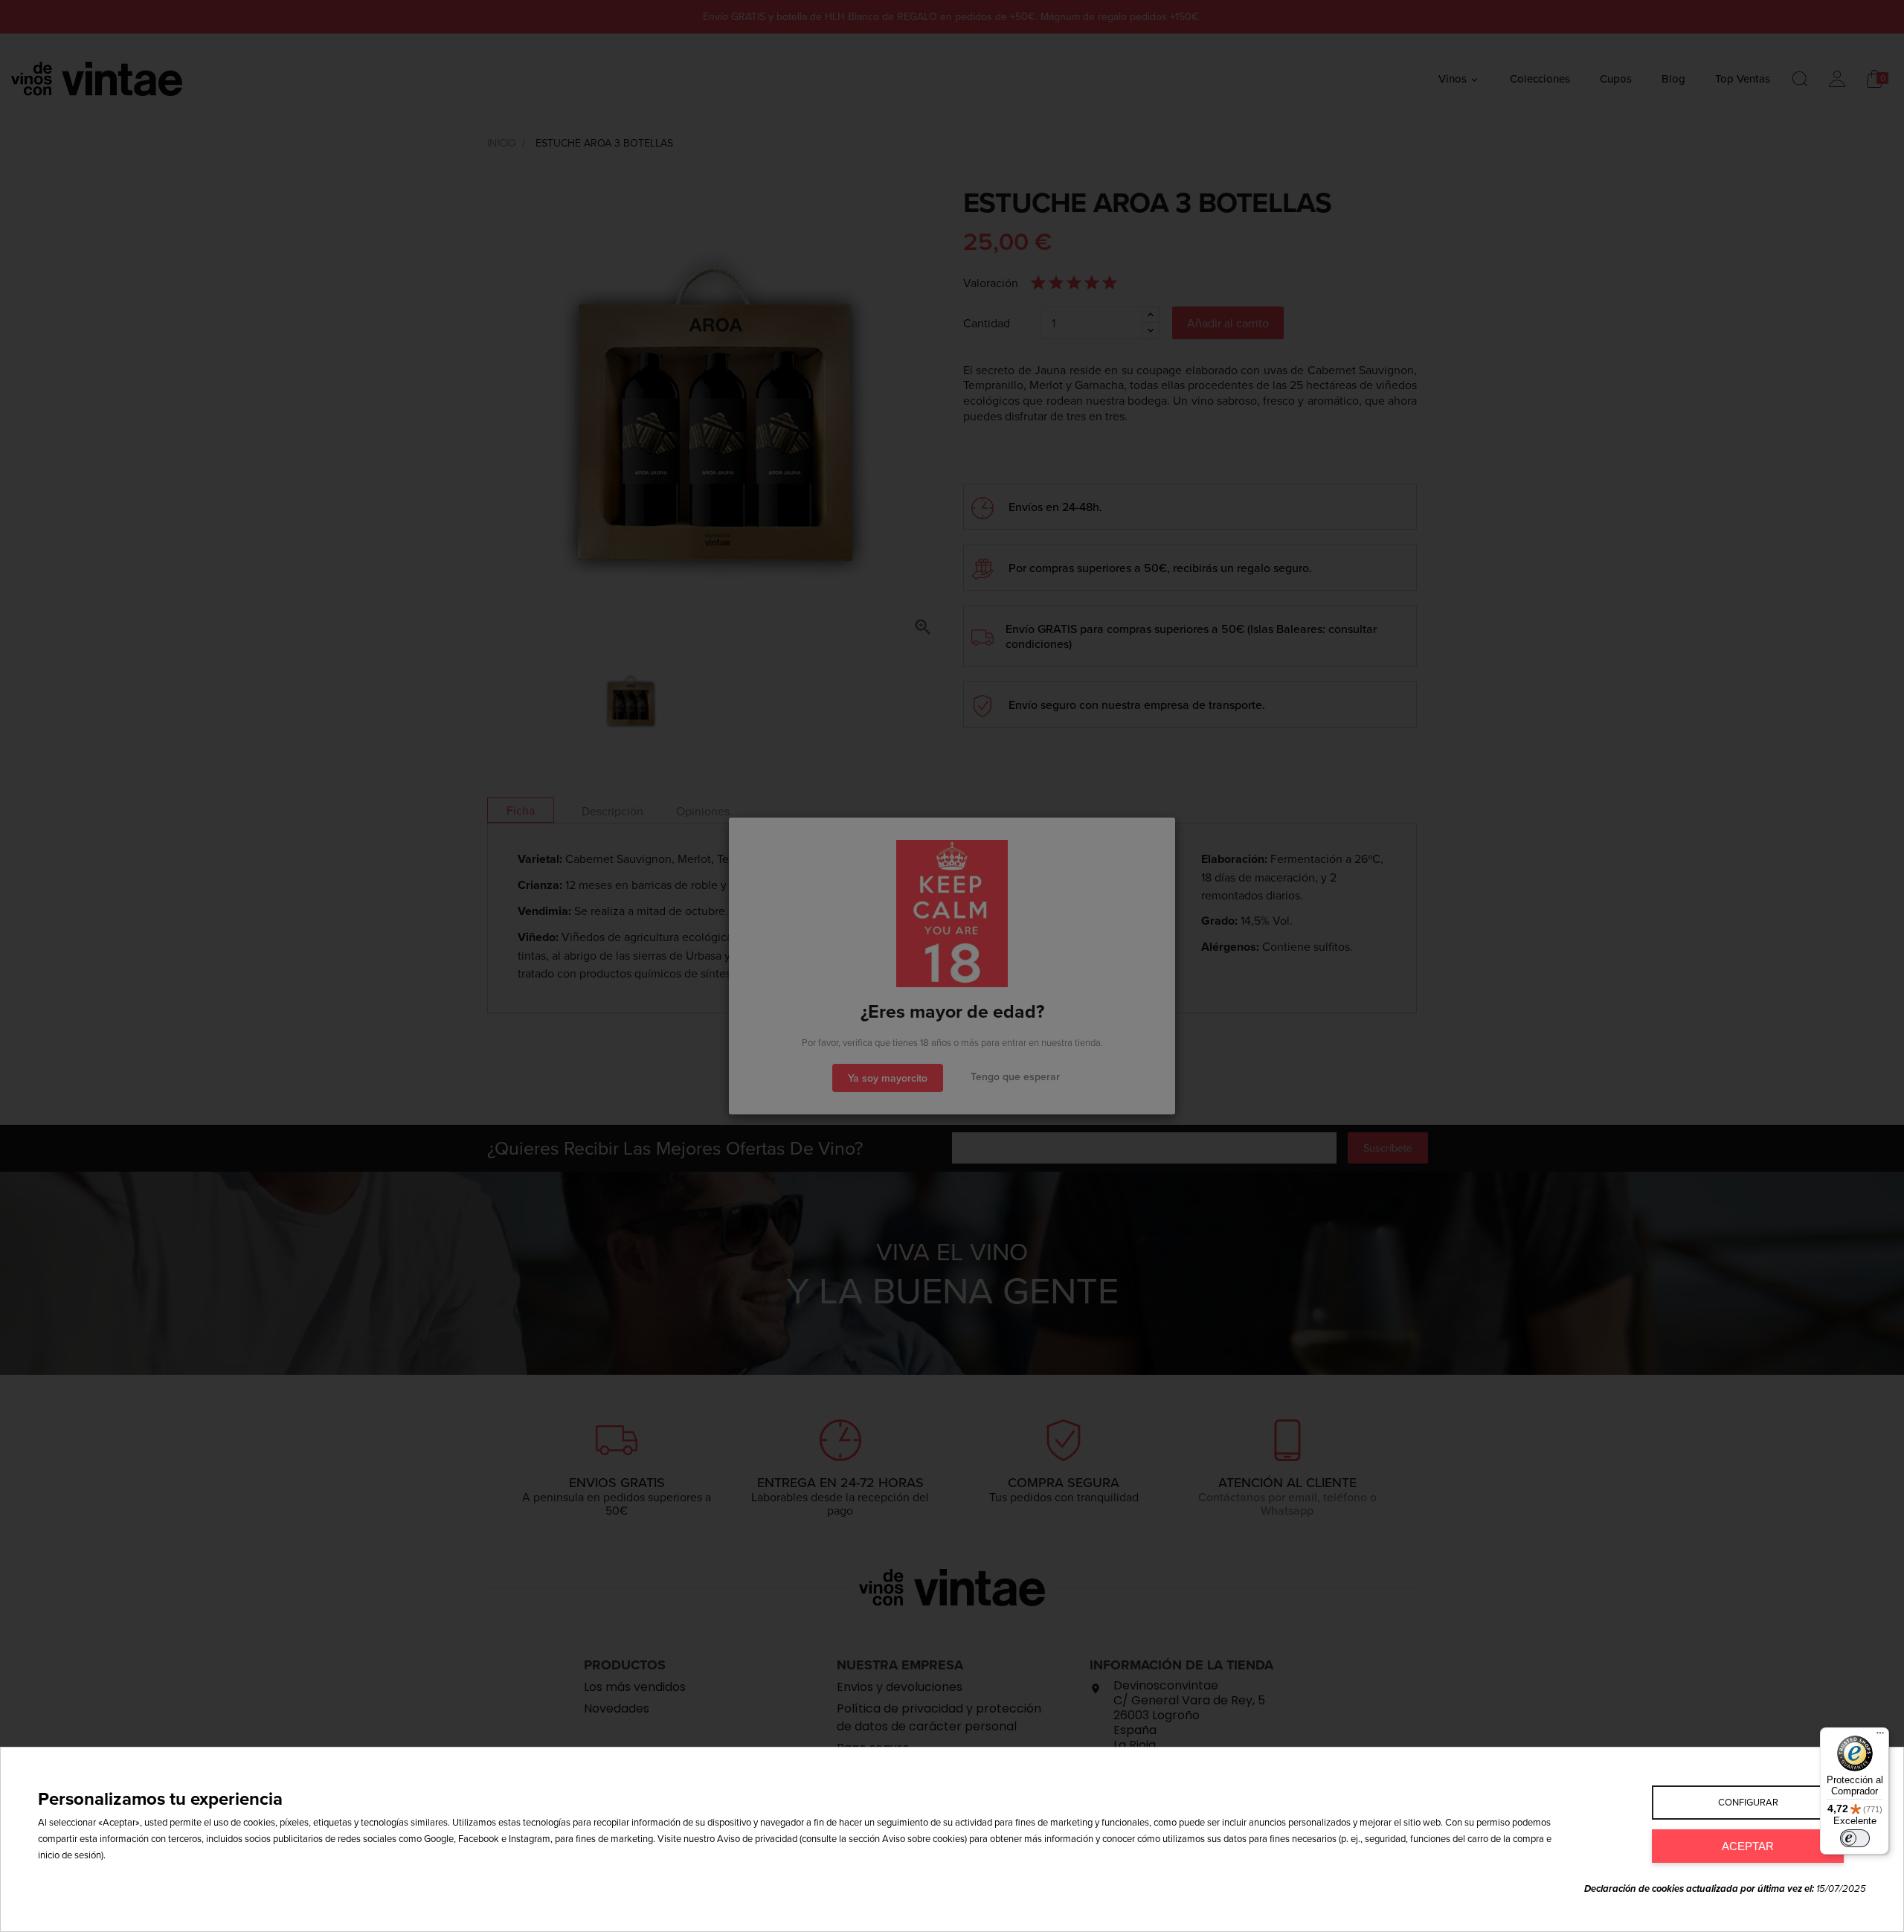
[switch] (1855, 1838)
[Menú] (1880, 1736)
